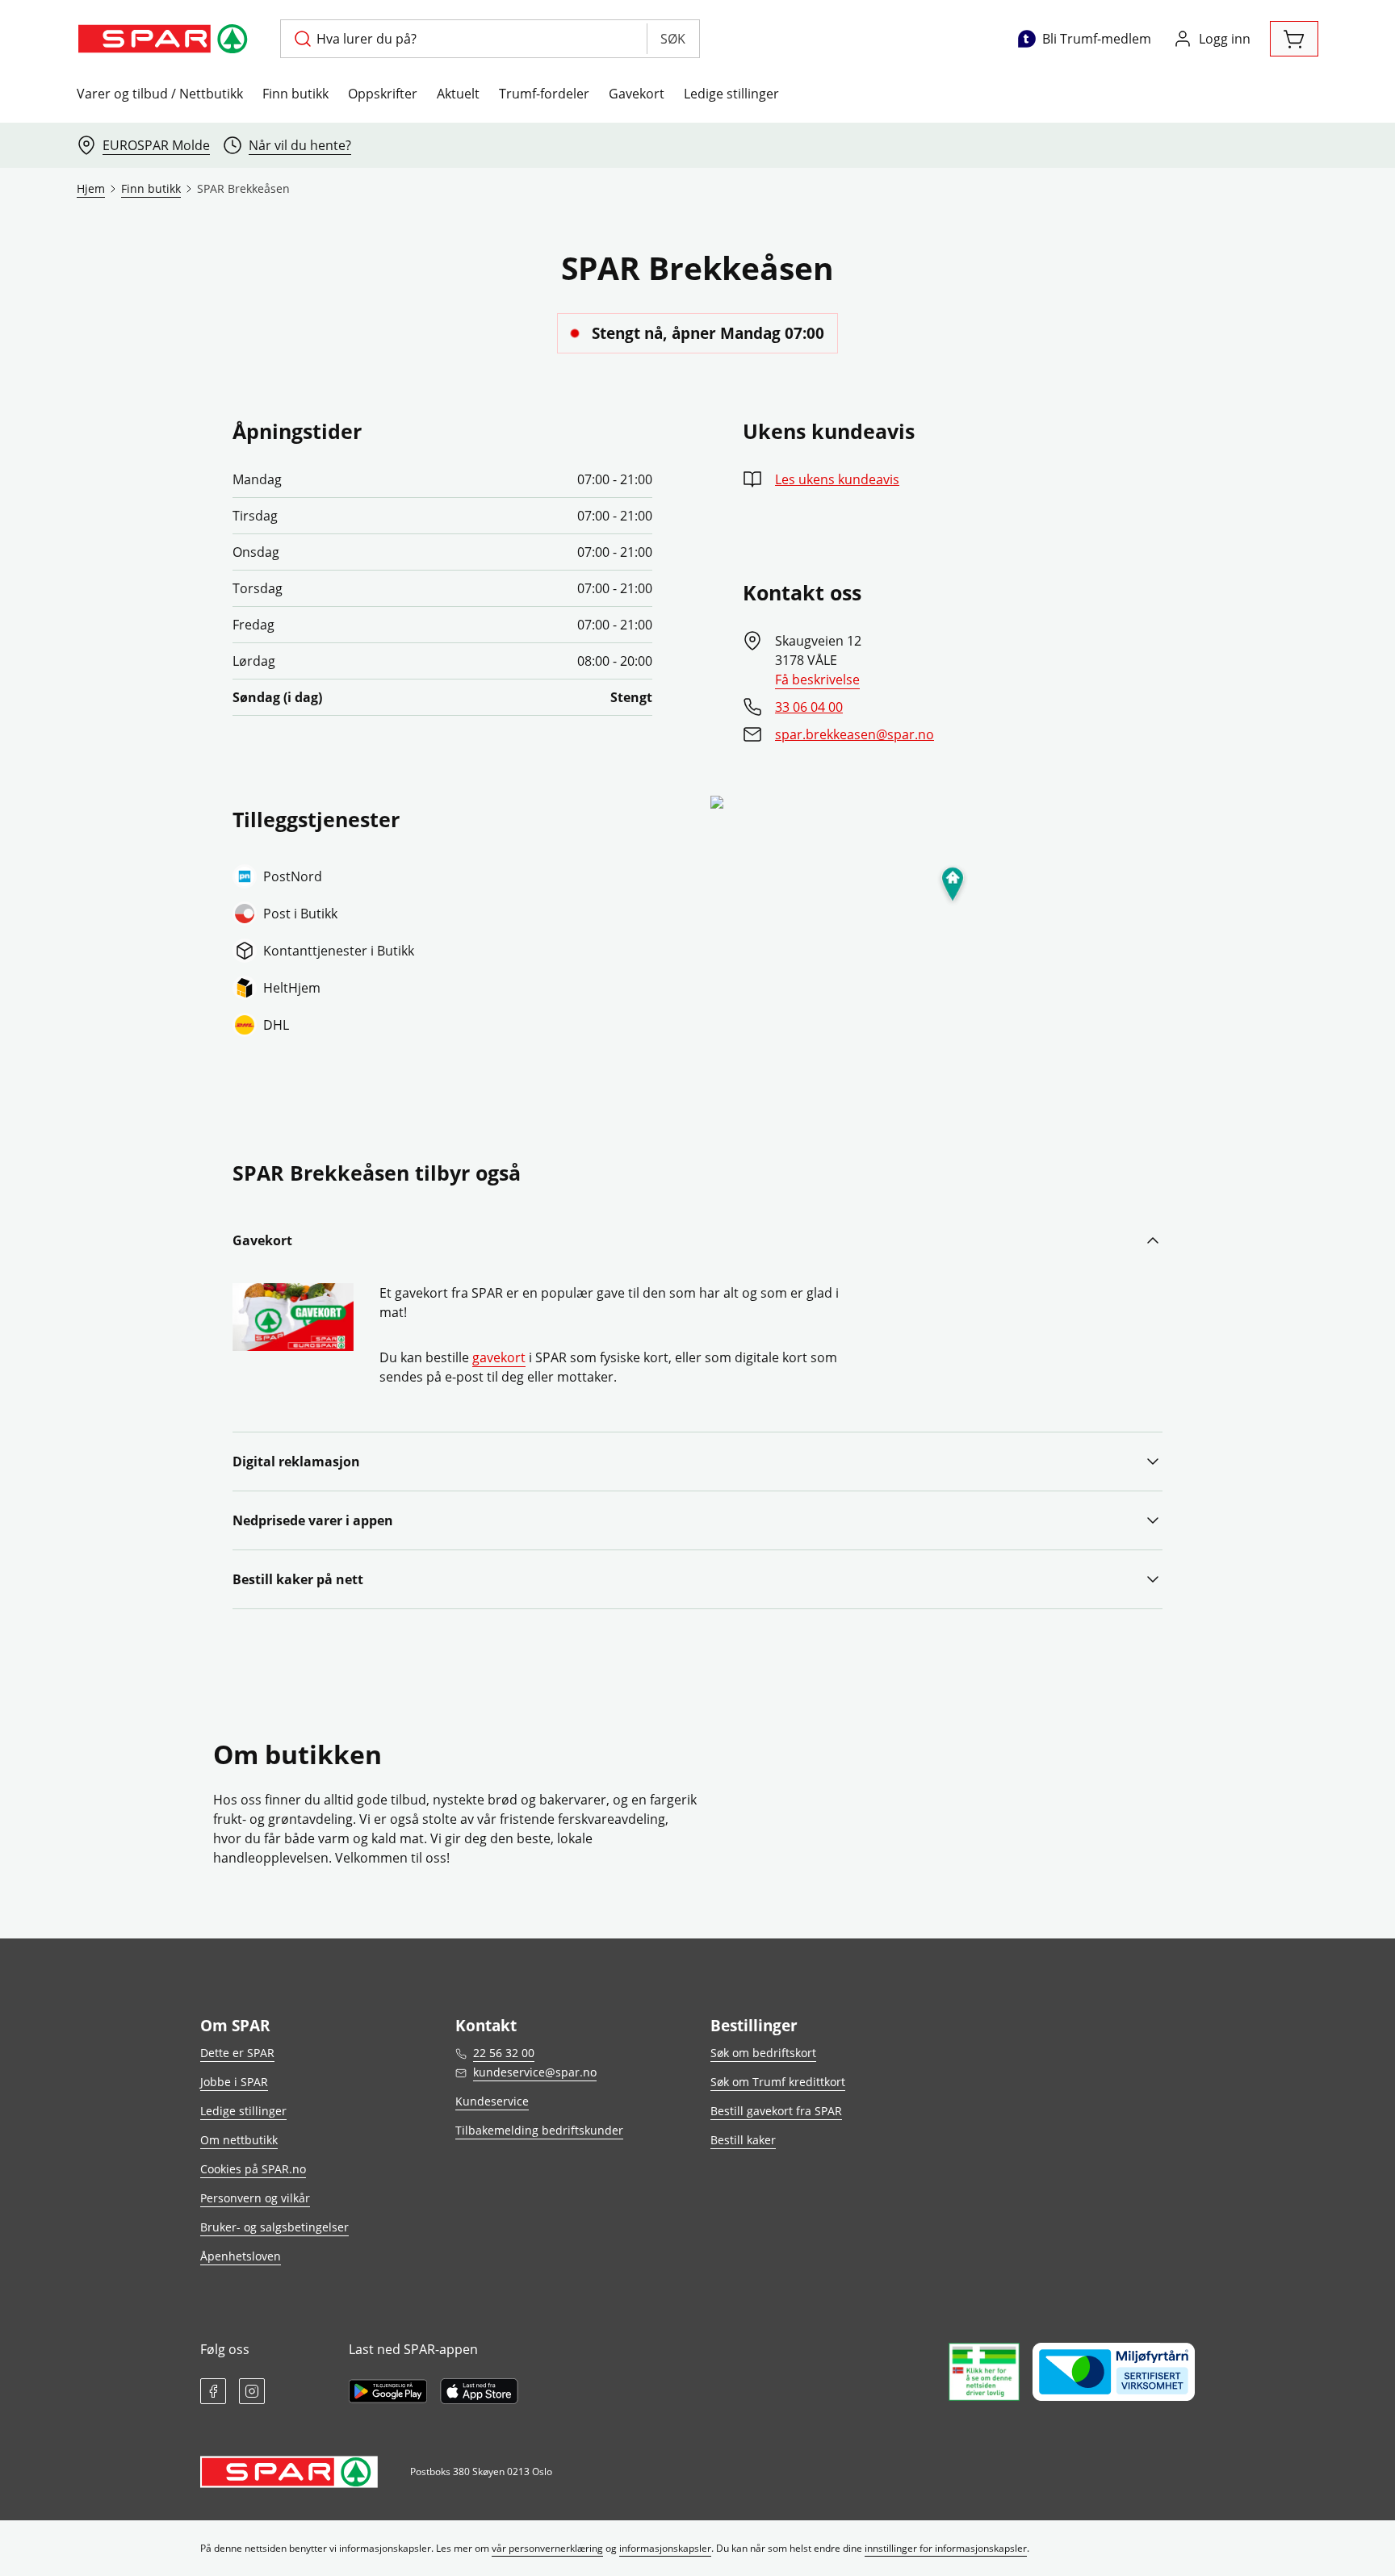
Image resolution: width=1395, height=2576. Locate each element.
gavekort (499, 1357)
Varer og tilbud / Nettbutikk (160, 94)
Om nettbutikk (239, 2140)
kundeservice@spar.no (535, 2072)
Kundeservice (492, 2101)
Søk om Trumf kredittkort (778, 2082)
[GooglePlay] (388, 2391)
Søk (673, 39)
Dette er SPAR (237, 2053)
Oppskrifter (383, 94)
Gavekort (637, 94)
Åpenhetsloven (241, 2256)
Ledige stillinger (731, 94)
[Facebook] (213, 2391)
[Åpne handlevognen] (1294, 39)
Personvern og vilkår (255, 2198)
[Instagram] (252, 2391)
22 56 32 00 (504, 2053)
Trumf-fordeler (544, 94)
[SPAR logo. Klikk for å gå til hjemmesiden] (165, 39)
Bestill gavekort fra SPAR (776, 2111)
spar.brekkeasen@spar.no (855, 734)
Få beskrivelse (817, 680)
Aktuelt (458, 94)
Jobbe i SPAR (234, 2082)
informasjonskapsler (665, 2548)
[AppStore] (479, 2391)
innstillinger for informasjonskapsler (946, 2548)
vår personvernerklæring (547, 2548)
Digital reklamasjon (296, 1462)
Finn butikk (295, 94)
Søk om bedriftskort (763, 2053)
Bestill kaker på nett (298, 1579)
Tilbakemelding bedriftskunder (539, 2130)
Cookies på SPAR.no (253, 2169)
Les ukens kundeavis (837, 479)
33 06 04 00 (809, 707)
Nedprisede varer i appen (313, 1520)
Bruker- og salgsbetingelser (274, 2227)
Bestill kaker (743, 2140)
